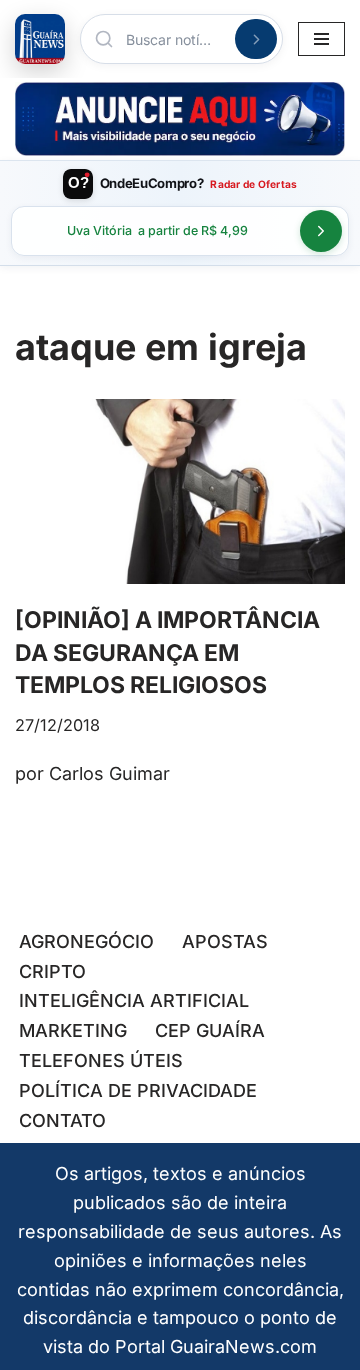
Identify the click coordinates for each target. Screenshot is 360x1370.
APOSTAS (225, 941)
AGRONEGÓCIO (86, 941)
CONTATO (62, 1120)
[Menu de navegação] (321, 39)
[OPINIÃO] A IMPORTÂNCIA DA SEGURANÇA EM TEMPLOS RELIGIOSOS (167, 652)
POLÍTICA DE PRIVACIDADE (138, 1090)
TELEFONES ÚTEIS (101, 1060)
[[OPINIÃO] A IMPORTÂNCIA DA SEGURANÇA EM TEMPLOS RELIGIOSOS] (180, 492)
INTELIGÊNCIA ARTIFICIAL (134, 1000)
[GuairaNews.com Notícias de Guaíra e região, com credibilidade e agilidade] (40, 39)
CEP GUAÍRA (210, 1030)
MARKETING (73, 1030)
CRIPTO (52, 971)
